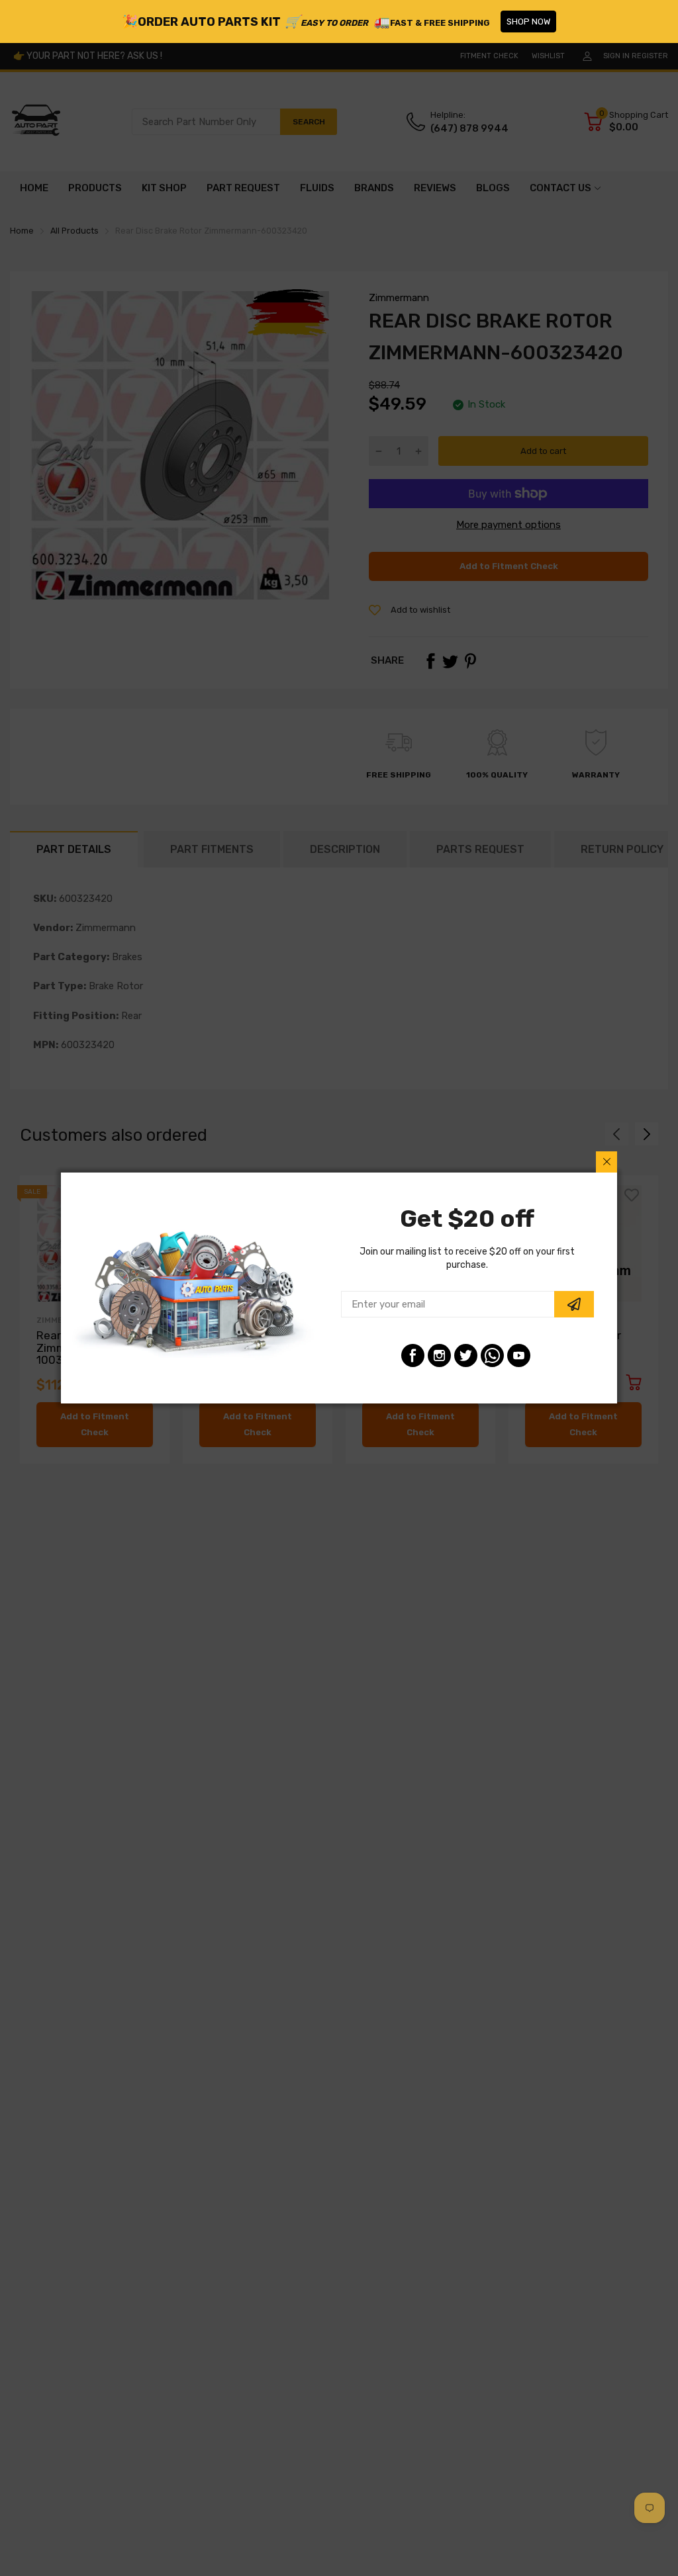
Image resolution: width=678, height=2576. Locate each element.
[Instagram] (439, 1355)
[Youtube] (519, 1355)
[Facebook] (413, 1355)
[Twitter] (466, 1355)
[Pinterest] (492, 1355)
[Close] (606, 1162)
